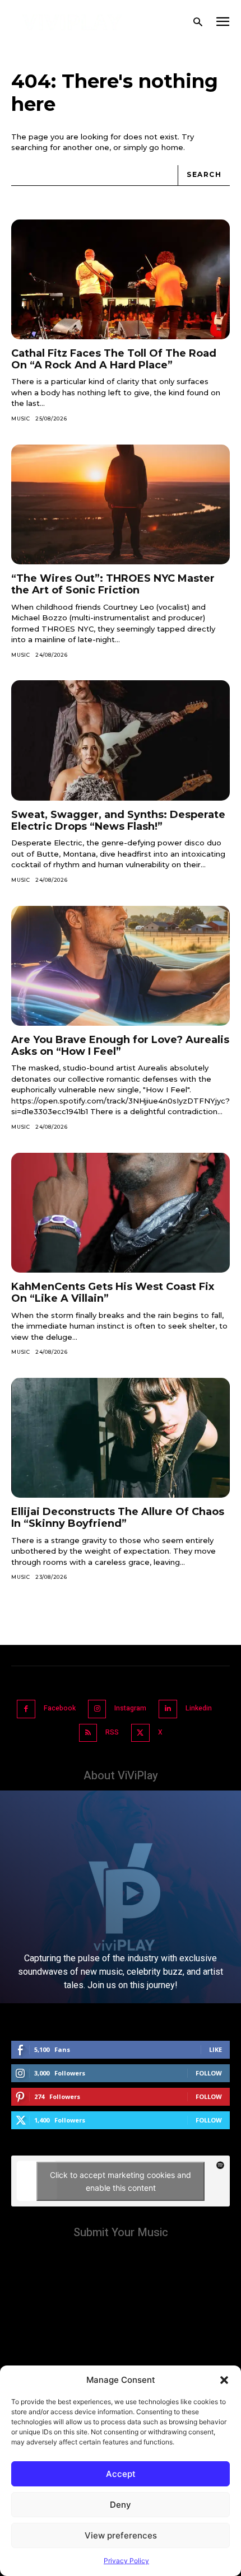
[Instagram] (97, 1709)
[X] (140, 1733)
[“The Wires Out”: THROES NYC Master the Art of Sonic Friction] (121, 505)
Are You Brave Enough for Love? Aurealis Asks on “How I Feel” (120, 1046)
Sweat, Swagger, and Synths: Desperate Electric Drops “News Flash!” (118, 821)
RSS (112, 1732)
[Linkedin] (168, 1709)
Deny (121, 2505)
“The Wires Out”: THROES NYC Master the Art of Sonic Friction (113, 584)
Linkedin (199, 1708)
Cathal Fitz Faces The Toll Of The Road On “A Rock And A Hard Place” (114, 359)
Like (215, 2049)
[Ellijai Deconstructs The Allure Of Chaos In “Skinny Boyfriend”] (121, 1438)
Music (21, 419)
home (172, 147)
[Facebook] (26, 1709)
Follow (209, 2073)
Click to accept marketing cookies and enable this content (121, 2181)
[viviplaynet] (72, 22)
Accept (121, 2474)
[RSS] (88, 1733)
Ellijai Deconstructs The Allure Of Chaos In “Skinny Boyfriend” (118, 1518)
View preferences (121, 2535)
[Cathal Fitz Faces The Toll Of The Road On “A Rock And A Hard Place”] (121, 280)
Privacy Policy (126, 2561)
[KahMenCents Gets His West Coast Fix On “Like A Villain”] (121, 1213)
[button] (224, 2380)
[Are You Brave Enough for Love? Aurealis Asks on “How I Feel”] (121, 966)
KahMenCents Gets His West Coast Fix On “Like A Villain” (113, 1292)
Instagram (130, 1708)
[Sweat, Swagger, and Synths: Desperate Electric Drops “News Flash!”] (121, 740)
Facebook (60, 1708)
